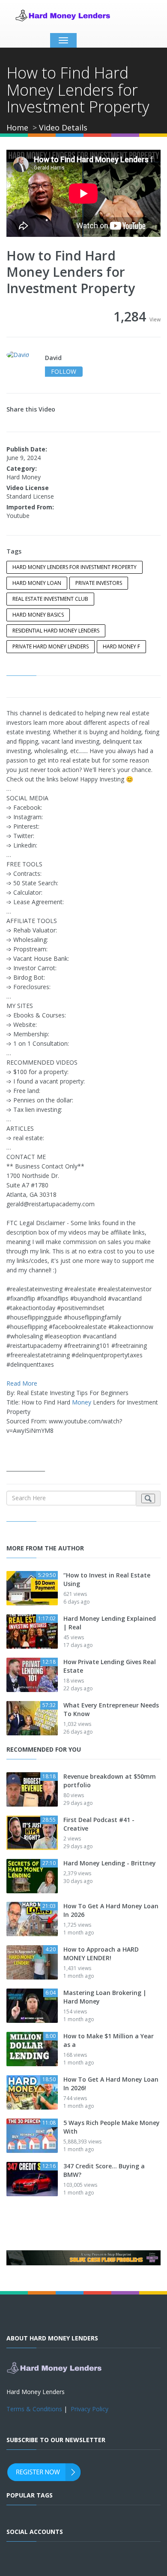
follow (64, 371)
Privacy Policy (89, 2409)
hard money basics (38, 615)
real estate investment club (50, 599)
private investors (99, 583)
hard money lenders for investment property (75, 567)
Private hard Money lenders (51, 646)
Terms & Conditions (34, 2409)
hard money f (121, 646)
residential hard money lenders (56, 631)
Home (17, 127)
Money (82, 1402)
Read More (22, 1383)
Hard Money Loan (37, 583)
